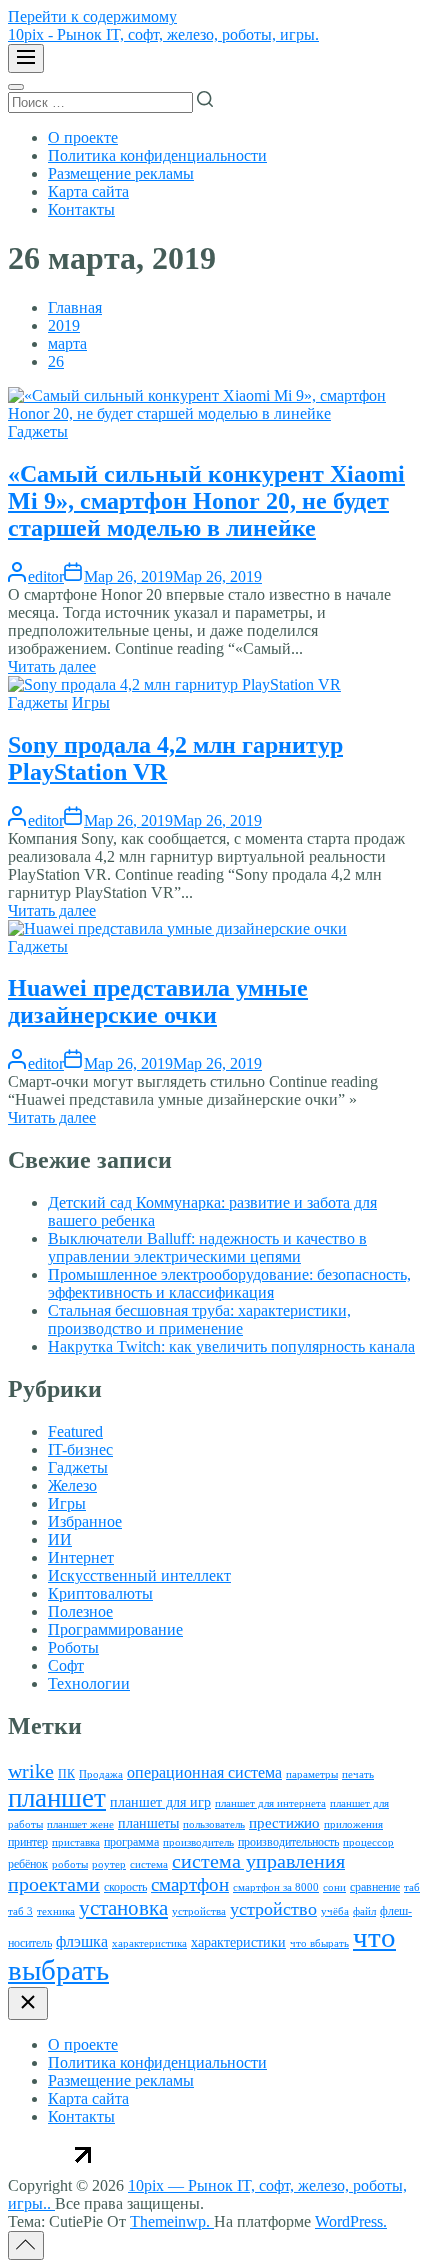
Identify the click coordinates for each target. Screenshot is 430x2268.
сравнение (375, 1887)
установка (123, 1908)
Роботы (73, 1647)
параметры (312, 1774)
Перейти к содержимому (92, 16)
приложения (353, 1824)
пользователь (214, 1824)
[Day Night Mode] (16, 87)
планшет (57, 1798)
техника (56, 1911)
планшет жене (80, 1824)
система (149, 1864)
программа (131, 1842)
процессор (368, 1842)
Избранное (85, 1521)
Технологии (89, 1683)
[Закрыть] (28, 2003)
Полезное (80, 1611)
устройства (199, 1911)
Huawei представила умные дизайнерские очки (158, 1001)
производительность (288, 1842)
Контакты (81, 209)
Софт (66, 1665)
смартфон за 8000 (276, 1887)
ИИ (60, 1539)
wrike (31, 1771)
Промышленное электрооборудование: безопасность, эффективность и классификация (229, 1283)
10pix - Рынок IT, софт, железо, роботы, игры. (163, 34)
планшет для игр (160, 1802)
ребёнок (28, 1864)
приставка (76, 1842)
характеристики (238, 1942)
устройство (273, 1909)
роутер (109, 1864)
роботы (70, 1864)
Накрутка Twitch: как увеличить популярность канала (231, 1346)
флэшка (82, 1941)
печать (358, 1774)
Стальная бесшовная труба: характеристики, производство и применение (199, 1319)
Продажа (101, 1774)
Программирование (115, 1629)
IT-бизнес (80, 1449)
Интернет (81, 1557)
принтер (28, 1842)
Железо (72, 1485)
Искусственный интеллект (139, 1575)
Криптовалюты (100, 1593)
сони (334, 1887)
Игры (91, 702)
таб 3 (20, 1911)
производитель (198, 1842)
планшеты (148, 1823)
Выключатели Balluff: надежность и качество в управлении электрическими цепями (207, 1247)
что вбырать (319, 1943)
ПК (66, 1774)
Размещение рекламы (121, 173)
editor (46, 576)
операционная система (204, 1772)
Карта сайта (88, 191)
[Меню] (26, 58)
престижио (284, 1823)
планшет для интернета (270, 1803)
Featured (75, 1431)
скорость (125, 1887)
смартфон (190, 1884)
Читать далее (52, 666)
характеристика (149, 1943)
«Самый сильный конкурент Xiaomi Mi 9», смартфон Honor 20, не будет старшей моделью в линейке (206, 501)
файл (364, 1911)
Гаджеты (38, 431)
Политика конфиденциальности (157, 155)
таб (412, 1887)
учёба (335, 1911)
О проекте (83, 137)
